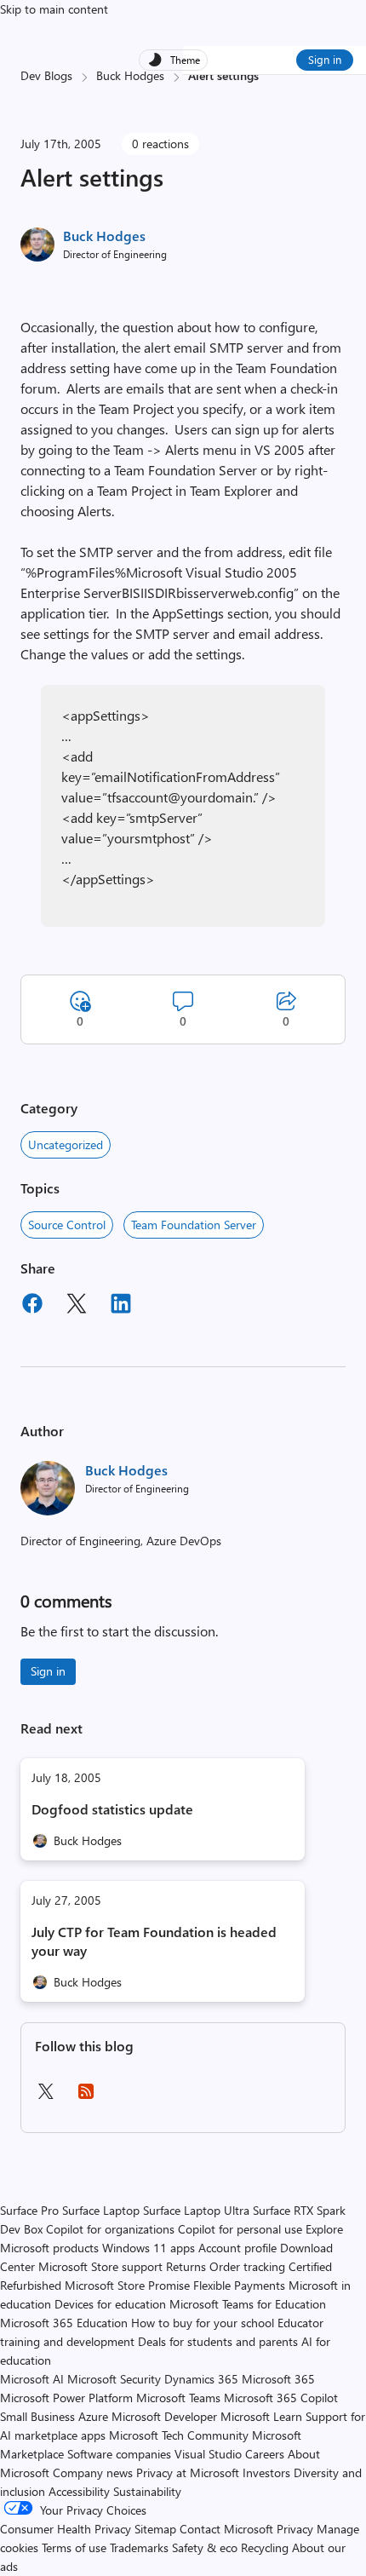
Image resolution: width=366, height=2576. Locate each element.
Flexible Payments (239, 2285)
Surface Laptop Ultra (196, 2210)
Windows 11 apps (149, 2248)
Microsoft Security (114, 2379)
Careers (265, 2454)
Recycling (265, 2547)
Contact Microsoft (226, 2529)
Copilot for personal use (240, 2229)
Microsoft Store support (100, 2266)
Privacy (297, 2529)
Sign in (325, 59)
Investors (266, 2472)
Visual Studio (208, 2454)
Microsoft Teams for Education (248, 2304)
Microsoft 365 (278, 2379)
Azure (93, 2416)
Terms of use (74, 2547)
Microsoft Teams (178, 2398)
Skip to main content (54, 9)
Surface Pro (29, 2210)
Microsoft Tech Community (179, 2435)
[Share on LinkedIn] (121, 1306)
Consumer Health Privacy (66, 2529)
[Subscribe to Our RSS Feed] (86, 2097)
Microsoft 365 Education (64, 2323)
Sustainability (147, 2491)
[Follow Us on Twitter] (45, 2097)
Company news (93, 2472)
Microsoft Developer (164, 2416)
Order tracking (247, 2266)
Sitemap (155, 2529)
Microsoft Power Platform (66, 2398)
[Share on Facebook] (32, 1306)
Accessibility (79, 2491)
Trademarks (139, 2547)
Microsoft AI (32, 2379)
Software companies (119, 2454)
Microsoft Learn (261, 2416)
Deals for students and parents (218, 2341)
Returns (186, 2266)
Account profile (237, 2248)
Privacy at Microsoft (188, 2472)
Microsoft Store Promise (127, 2285)
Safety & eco (205, 2547)
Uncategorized (66, 1144)
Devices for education (110, 2304)
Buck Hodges (130, 75)
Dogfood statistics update (112, 1809)
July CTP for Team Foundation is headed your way (154, 1941)
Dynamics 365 (201, 2379)
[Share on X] (77, 1306)
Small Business (37, 2416)
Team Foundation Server (194, 1225)
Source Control (67, 1225)
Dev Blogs (46, 75)
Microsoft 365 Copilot (281, 2398)
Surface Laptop (101, 2210)
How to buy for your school (203, 2323)
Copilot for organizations (110, 2229)
